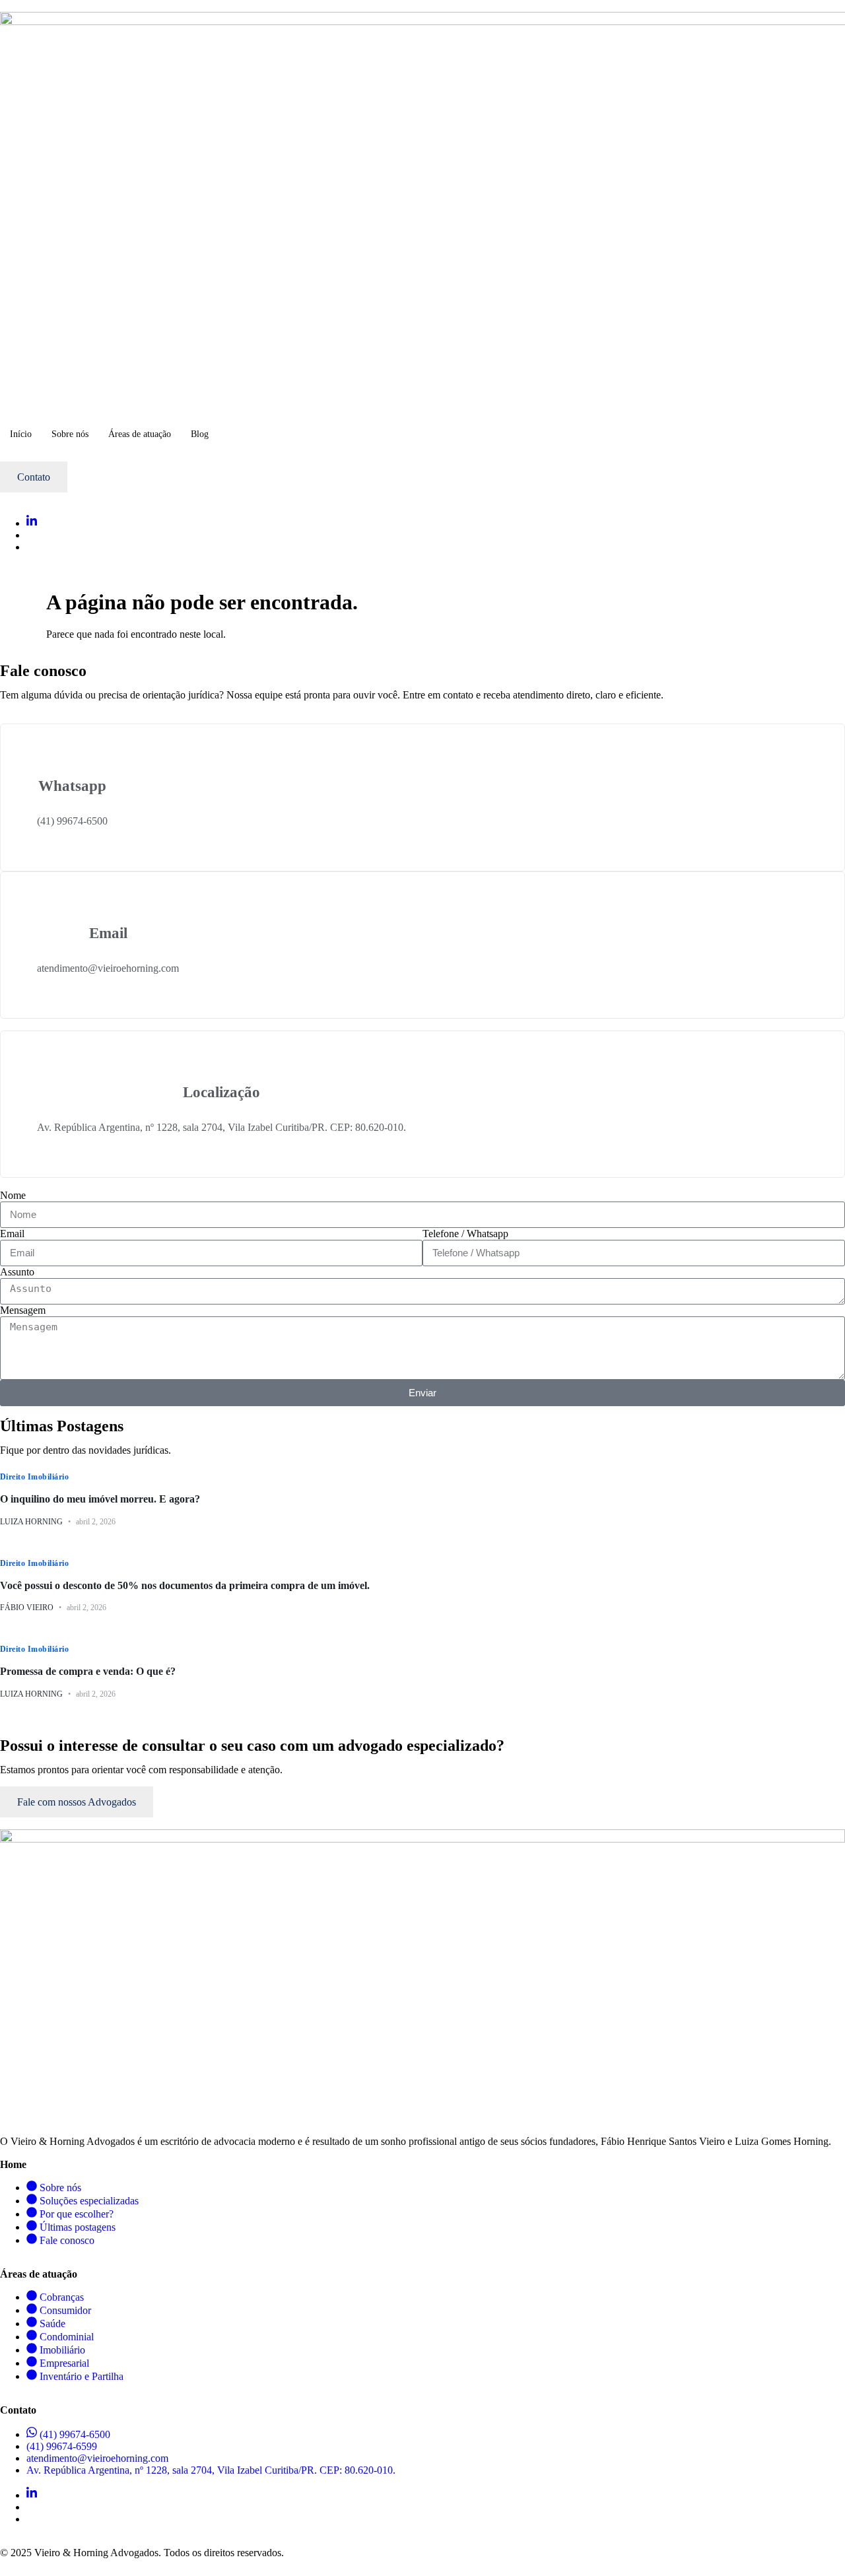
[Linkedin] (32, 523)
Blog (200, 434)
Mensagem (23, 1310)
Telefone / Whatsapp (465, 1234)
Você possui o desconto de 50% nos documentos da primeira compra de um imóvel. (185, 1585)
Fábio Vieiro (27, 1608)
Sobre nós (70, 434)
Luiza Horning (31, 1522)
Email (12, 1234)
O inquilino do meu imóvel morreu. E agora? (100, 1499)
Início (21, 434)
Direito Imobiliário (34, 1477)
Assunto (17, 1272)
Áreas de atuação (140, 434)
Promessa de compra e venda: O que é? (88, 1671)
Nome (13, 1195)
